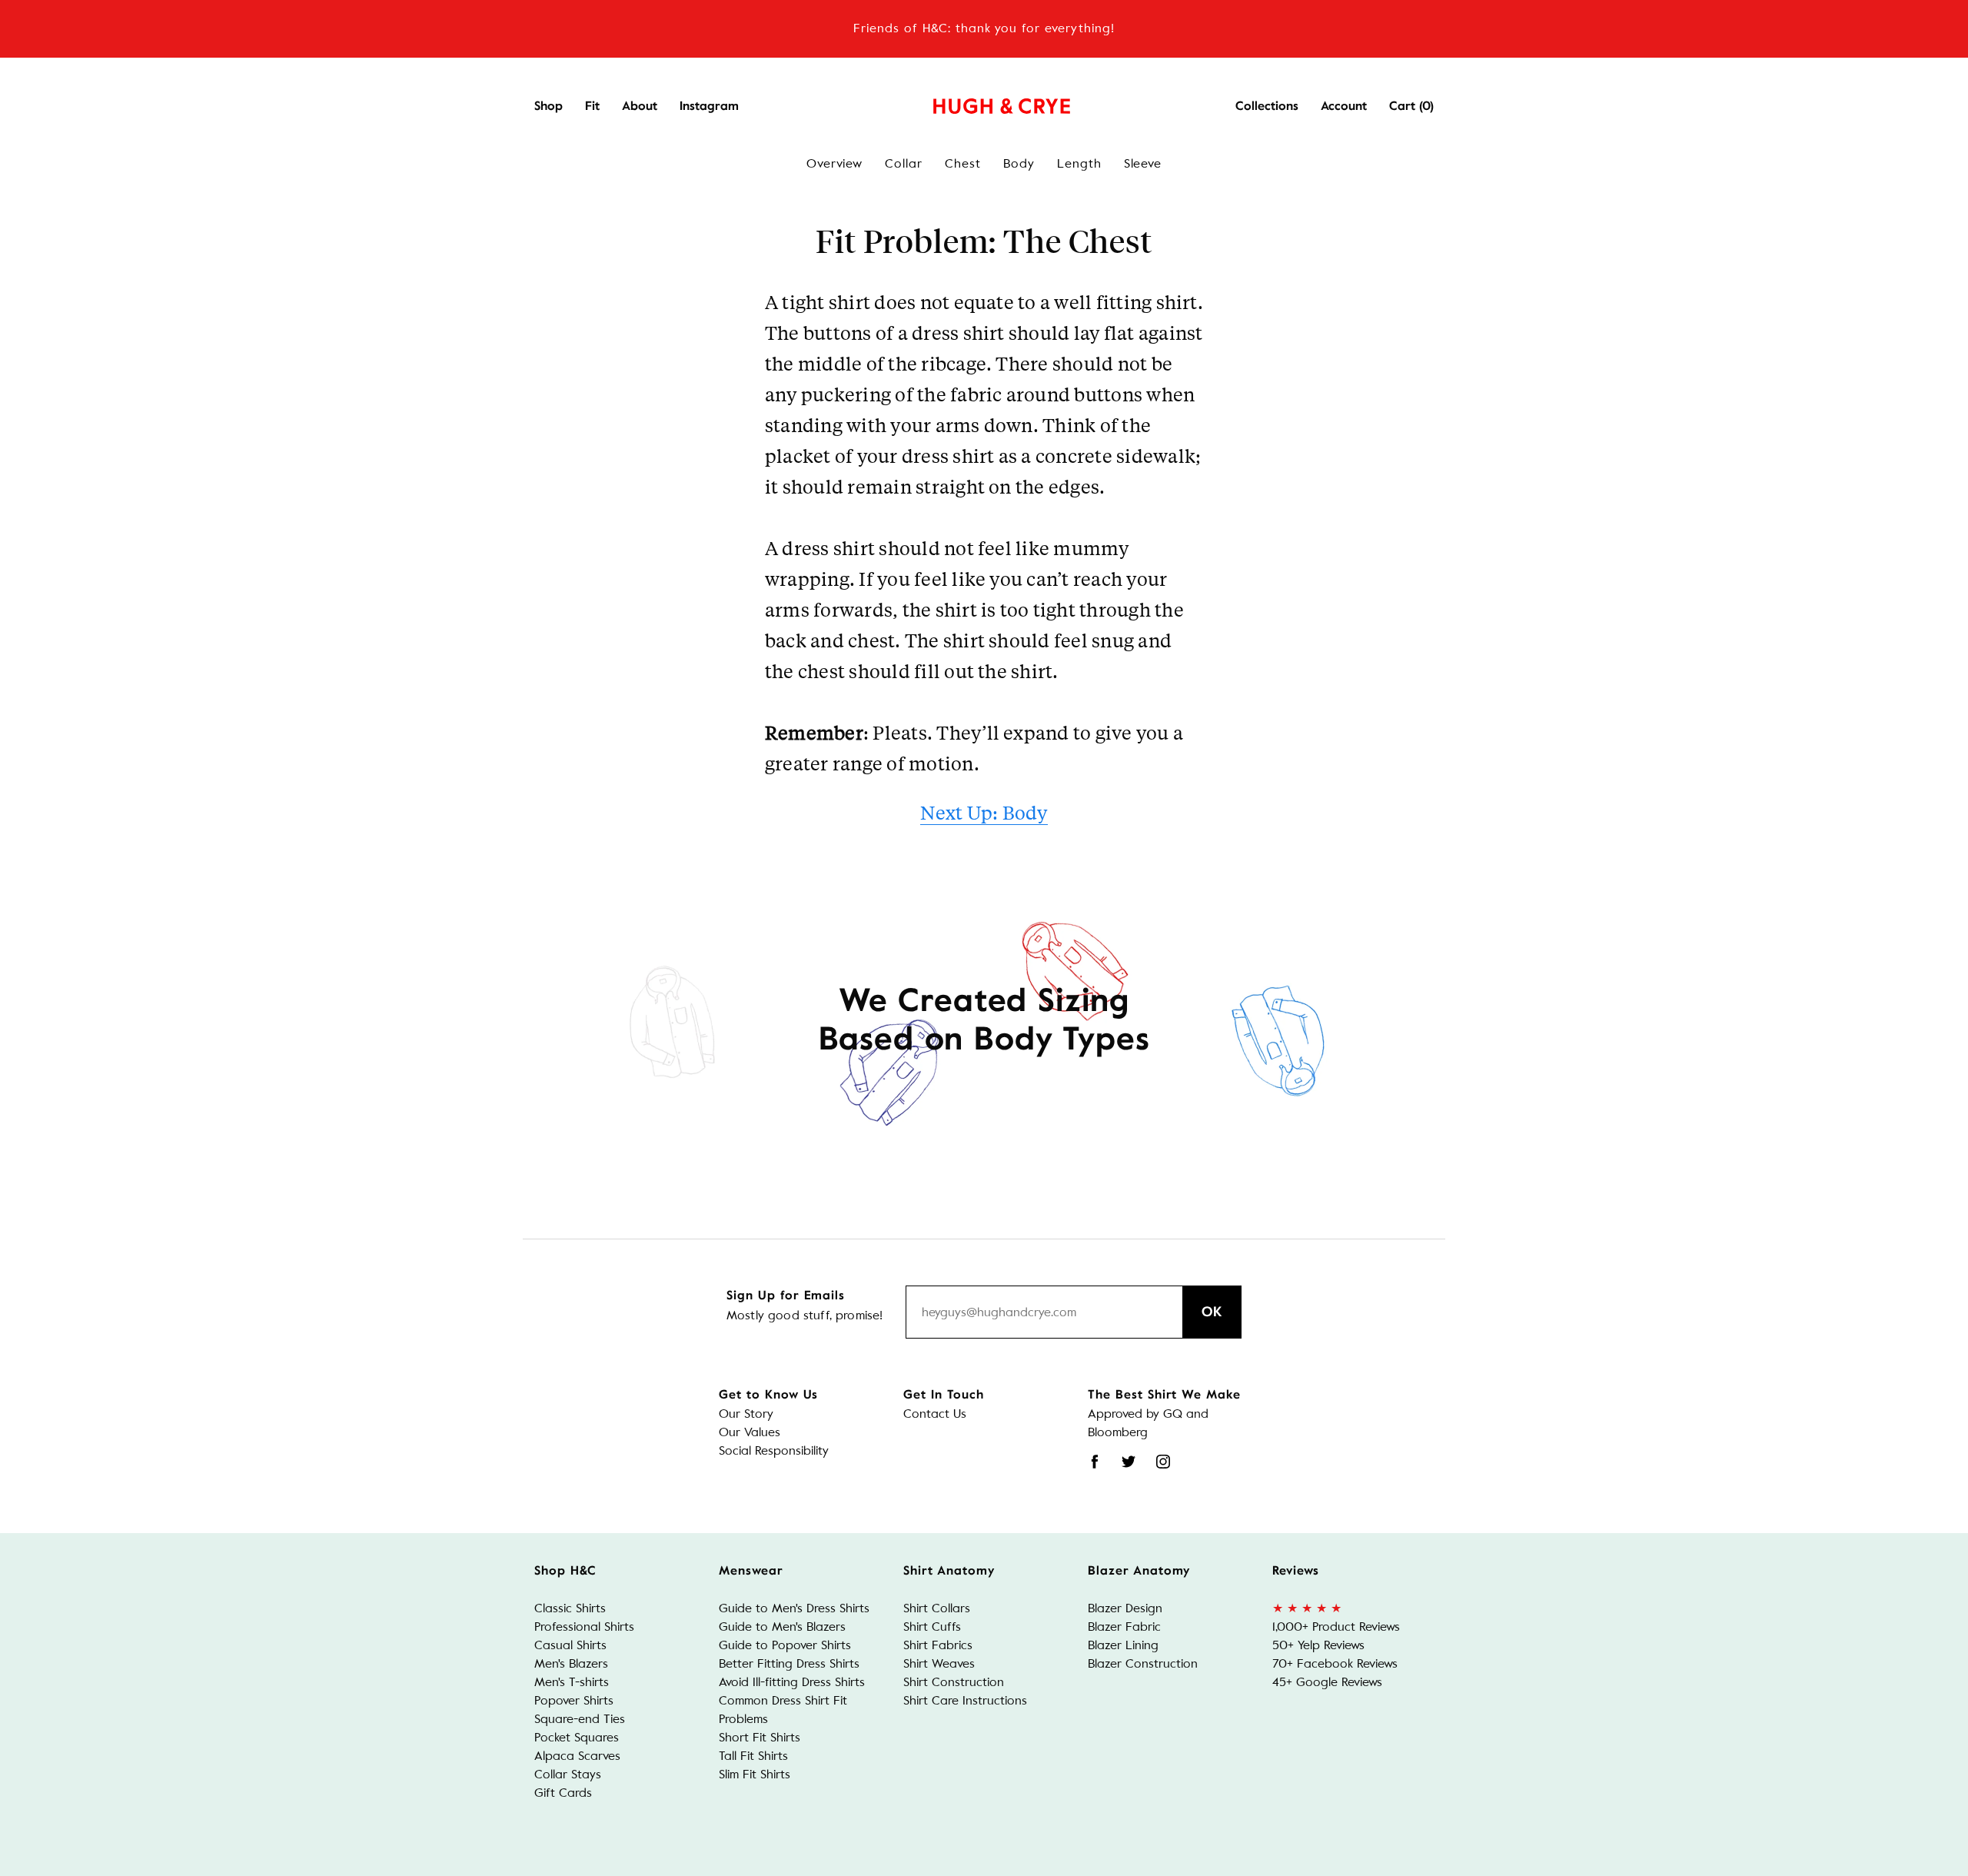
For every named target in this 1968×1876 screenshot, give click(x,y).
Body (1019, 163)
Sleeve (1143, 163)
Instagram (709, 106)
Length (1079, 163)
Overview (835, 163)
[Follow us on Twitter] (1129, 1462)
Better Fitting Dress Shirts (789, 1663)
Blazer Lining (1123, 1645)
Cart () (1411, 106)
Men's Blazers (571, 1663)
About (640, 106)
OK (1212, 1312)
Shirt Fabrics (938, 1645)
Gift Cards (563, 1793)
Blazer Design (1125, 1608)
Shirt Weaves (939, 1663)
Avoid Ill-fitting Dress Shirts (792, 1682)
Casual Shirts (570, 1645)
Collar (904, 163)
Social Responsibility (774, 1450)
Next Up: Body (984, 812)
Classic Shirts (570, 1608)
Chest (963, 163)
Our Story (746, 1414)
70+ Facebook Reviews (1335, 1663)
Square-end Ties (580, 1719)
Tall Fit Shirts (753, 1756)
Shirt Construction (954, 1682)
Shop (549, 106)
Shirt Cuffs (932, 1627)
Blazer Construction (1143, 1663)
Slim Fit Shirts (755, 1774)
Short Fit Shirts (760, 1737)
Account (1344, 106)
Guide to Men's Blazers (782, 1627)
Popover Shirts (574, 1700)
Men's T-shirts (572, 1682)
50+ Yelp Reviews (1318, 1645)
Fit (592, 106)
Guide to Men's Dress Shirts (794, 1608)
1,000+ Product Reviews (1336, 1627)
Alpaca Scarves (577, 1756)
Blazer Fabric (1124, 1627)
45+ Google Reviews (1327, 1682)
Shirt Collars (937, 1608)
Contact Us (935, 1414)
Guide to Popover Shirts (785, 1645)
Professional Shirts (584, 1627)
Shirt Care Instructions (965, 1700)
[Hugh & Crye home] (982, 102)
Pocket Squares (577, 1737)
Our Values (750, 1432)
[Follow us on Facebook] (1095, 1462)
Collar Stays (568, 1774)
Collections (1267, 106)
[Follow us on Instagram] (1163, 1462)
